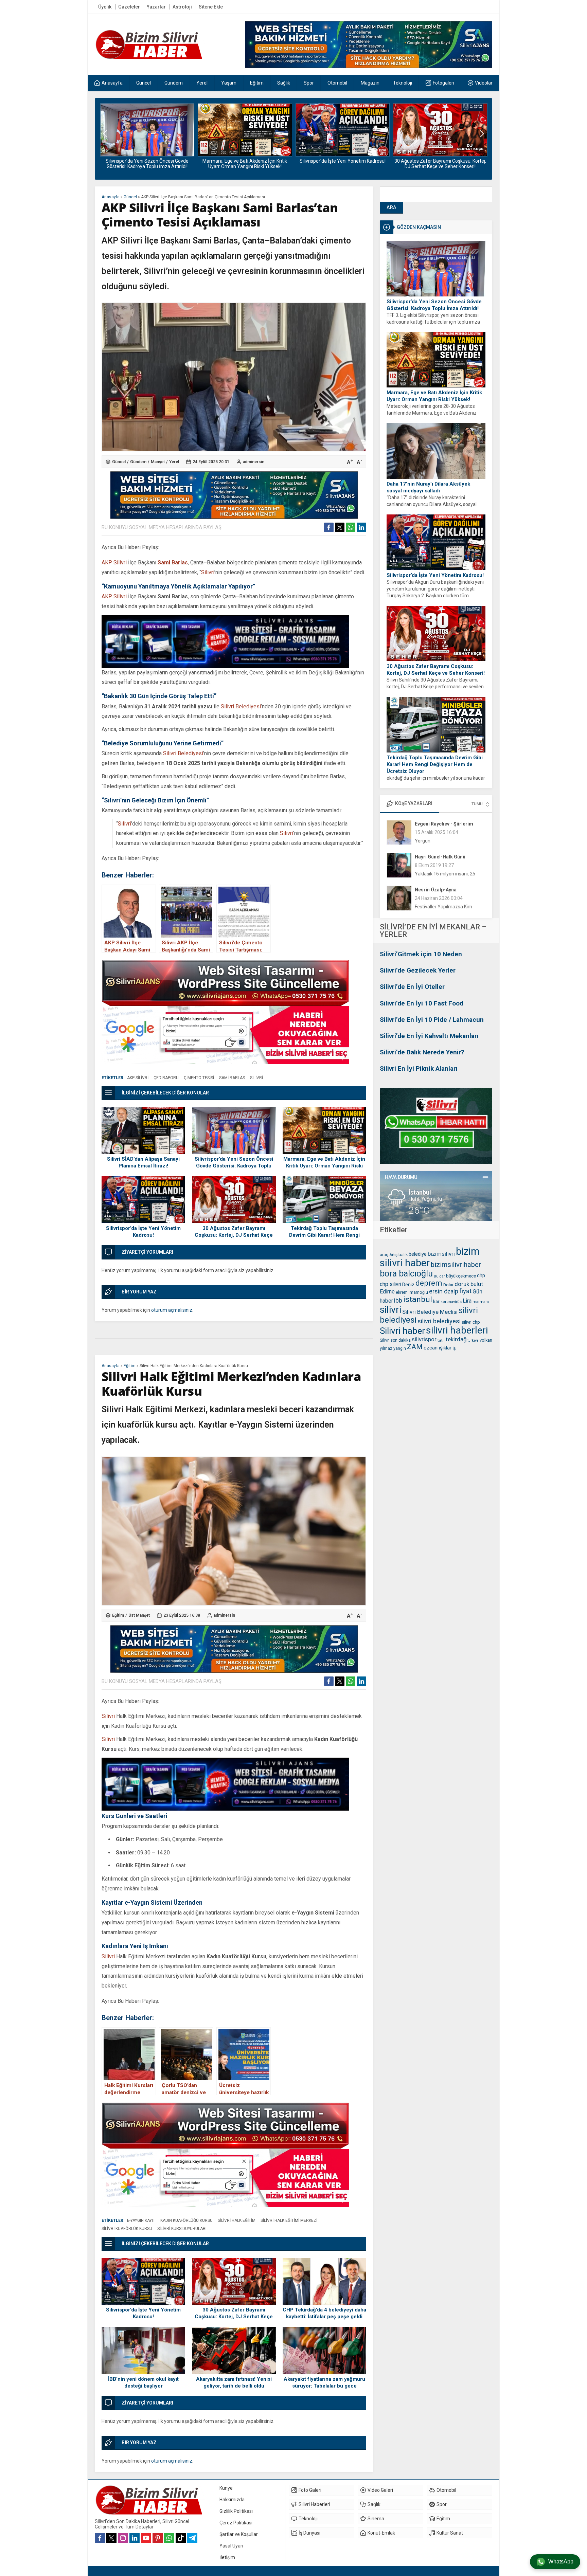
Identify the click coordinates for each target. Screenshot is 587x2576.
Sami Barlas (173, 563)
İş (454, 1348)
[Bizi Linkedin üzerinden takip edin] (135, 2538)
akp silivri (138, 1078)
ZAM (415, 1347)
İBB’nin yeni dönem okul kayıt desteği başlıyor (143, 2382)
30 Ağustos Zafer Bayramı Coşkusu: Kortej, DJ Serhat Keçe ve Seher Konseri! (342, 164)
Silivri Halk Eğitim (237, 2220)
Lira (467, 1301)
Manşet (158, 462)
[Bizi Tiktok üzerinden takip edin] (181, 2538)
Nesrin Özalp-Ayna (436, 857)
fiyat (465, 1291)
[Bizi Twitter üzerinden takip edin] (111, 2538)
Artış (393, 1255)
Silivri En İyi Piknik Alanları (419, 1068)
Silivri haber (402, 1331)
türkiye (473, 1340)
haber (386, 1301)
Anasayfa (111, 197)
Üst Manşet (139, 1615)
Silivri (208, 572)
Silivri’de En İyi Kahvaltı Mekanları (429, 1036)
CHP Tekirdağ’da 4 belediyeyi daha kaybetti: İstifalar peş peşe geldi (324, 2313)
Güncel (130, 197)
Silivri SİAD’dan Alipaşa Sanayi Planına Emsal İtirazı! (143, 1162)
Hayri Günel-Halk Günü (440, 824)
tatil (441, 1340)
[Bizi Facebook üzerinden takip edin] (100, 2538)
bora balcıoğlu (406, 1274)
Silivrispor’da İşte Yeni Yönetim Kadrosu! (245, 161)
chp (481, 1275)
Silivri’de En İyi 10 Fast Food (422, 1003)
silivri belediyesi (439, 1321)
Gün (477, 1291)
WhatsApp (561, 2562)
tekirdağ (456, 1339)
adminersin (254, 462)
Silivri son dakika (395, 1340)
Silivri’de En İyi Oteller (412, 987)
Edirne (387, 1292)
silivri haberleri (457, 1330)
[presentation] (105, 134)
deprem (429, 1283)
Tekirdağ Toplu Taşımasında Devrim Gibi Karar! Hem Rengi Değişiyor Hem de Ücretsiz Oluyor (440, 166)
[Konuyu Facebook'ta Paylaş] (329, 527)
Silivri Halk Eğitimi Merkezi (289, 2220)
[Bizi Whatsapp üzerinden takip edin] (169, 2538)
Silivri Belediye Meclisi (430, 1312)
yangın (400, 1348)
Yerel (174, 462)
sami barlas (232, 1078)
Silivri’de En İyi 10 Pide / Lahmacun (432, 1020)
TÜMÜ (477, 804)
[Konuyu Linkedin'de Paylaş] (361, 527)
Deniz (408, 1285)
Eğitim (130, 1366)
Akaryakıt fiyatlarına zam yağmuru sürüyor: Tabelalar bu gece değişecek (324, 2386)
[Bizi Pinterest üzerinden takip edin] (158, 2538)
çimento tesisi (199, 1078)
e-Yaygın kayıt (141, 2220)
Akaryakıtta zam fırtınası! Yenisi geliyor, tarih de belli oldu (234, 2382)
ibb (398, 1301)
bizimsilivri (441, 1254)
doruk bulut (469, 1284)
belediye (418, 1254)
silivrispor (424, 1339)
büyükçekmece (461, 1276)
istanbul (418, 1299)
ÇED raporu (166, 1078)
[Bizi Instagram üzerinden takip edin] (123, 2538)
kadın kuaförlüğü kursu (186, 2220)
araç (384, 1255)
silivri (390, 1310)
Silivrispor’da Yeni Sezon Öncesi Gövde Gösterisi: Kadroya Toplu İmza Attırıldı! (434, 305)
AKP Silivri (114, 563)
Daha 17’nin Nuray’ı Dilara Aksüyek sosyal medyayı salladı (428, 487)
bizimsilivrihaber (456, 1265)
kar (436, 1301)
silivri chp (471, 1322)
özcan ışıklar (438, 1348)
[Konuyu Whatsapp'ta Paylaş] (351, 527)
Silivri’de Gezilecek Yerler (418, 970)
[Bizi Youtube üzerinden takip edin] (146, 2538)
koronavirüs (451, 1302)
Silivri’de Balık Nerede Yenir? (422, 1052)
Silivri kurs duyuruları (182, 2229)
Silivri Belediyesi (241, 706)
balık (403, 1255)
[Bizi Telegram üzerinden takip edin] (192, 2538)
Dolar (448, 1285)
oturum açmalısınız (172, 1310)
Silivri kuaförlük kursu (127, 2229)
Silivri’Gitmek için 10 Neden (421, 954)
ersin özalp (444, 1291)
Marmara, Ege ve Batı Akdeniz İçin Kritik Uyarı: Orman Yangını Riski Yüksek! (147, 164)
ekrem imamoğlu (412, 1292)
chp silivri (390, 1284)
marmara (481, 1302)
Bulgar (439, 1276)
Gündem (138, 462)
